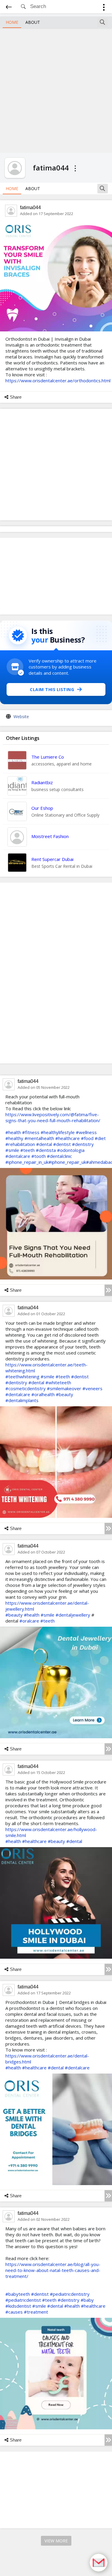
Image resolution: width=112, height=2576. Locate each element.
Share (16, 397)
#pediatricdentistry (70, 2294)
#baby (87, 2300)
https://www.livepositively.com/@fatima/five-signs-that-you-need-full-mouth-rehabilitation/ (53, 1117)
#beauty (65, 1394)
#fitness (31, 1132)
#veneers (92, 1388)
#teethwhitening (22, 1377)
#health (13, 1132)
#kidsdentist (18, 2306)
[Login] (104, 8)
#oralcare (29, 1621)
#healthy (14, 1138)
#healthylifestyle (58, 1132)
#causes (14, 2312)
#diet (100, 1138)
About (33, 22)
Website (21, 717)
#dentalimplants (22, 1400)
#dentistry (83, 1144)
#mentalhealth (39, 1138)
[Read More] (108, 1290)
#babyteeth (18, 2294)
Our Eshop (42, 808)
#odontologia (71, 1150)
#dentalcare (18, 1156)
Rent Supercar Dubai (52, 859)
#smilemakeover (64, 1388)
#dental (44, 1144)
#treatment (36, 2312)
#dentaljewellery (73, 1615)
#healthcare (67, 1138)
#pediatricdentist (23, 2300)
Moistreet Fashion (50, 836)
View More (56, 2541)
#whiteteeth (58, 1382)
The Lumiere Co (48, 757)
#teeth (27, 1150)
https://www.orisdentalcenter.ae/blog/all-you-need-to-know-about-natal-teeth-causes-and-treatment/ (53, 2270)
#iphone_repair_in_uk (27, 1162)
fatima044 (30, 208)
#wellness (86, 1132)
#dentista (46, 1150)
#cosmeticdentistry (26, 1388)
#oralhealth (43, 1394)
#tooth (39, 1156)
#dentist (62, 1144)
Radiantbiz (42, 782)
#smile (12, 1150)
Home (12, 22)
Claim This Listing (52, 689)
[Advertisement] (56, 90)
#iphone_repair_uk (67, 1162)
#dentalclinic (59, 1156)
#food (87, 1138)
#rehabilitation (20, 1144)
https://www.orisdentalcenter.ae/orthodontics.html (58, 380)
